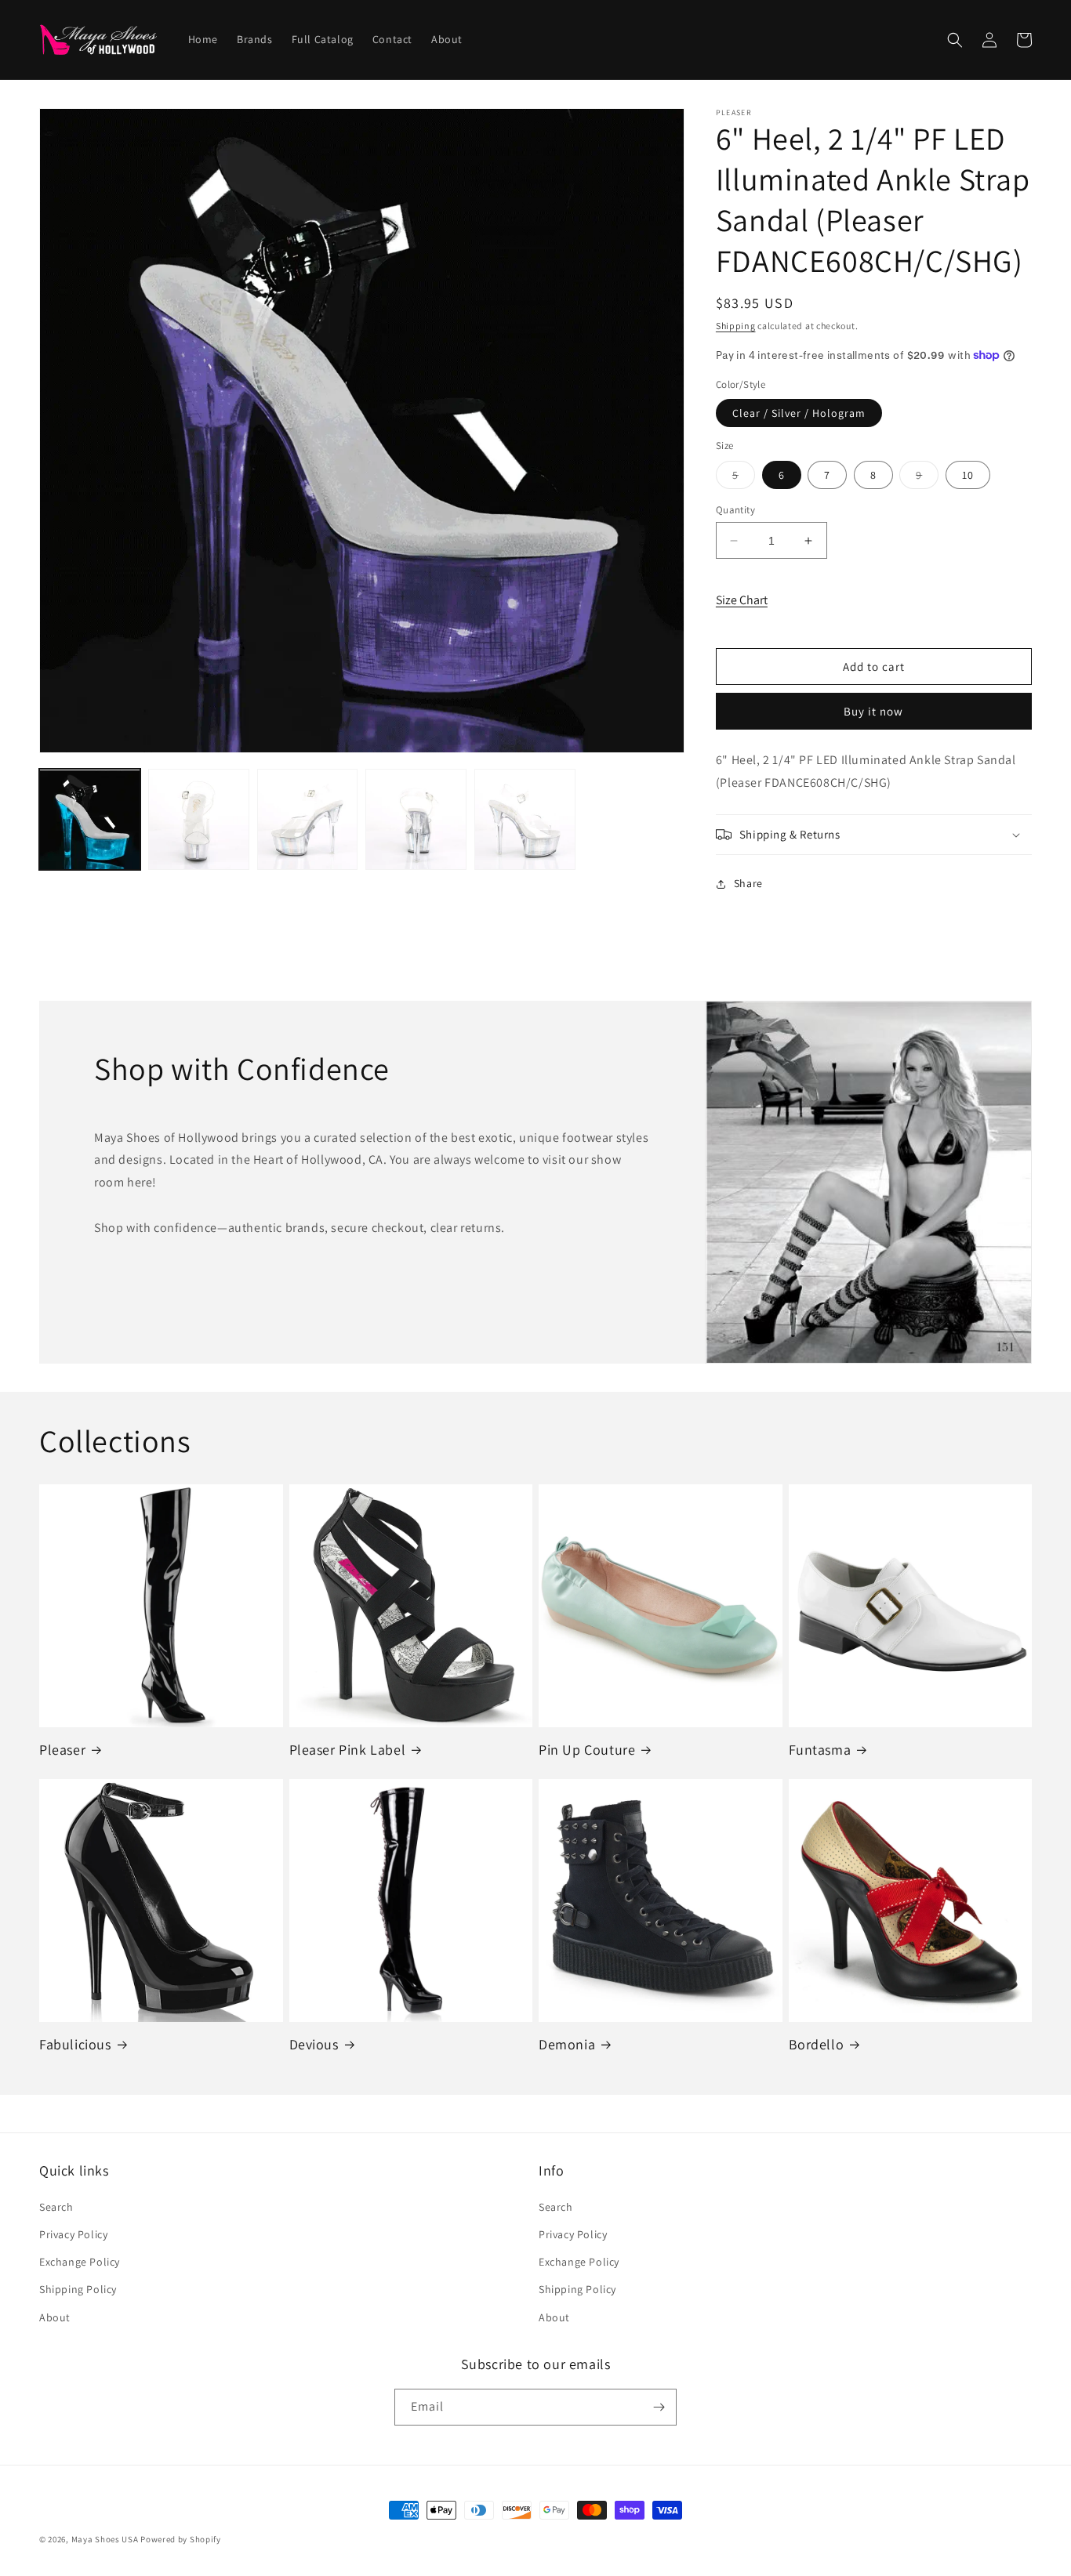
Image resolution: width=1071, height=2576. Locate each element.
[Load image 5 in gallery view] (525, 820)
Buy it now (873, 711)
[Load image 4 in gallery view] (416, 820)
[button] (955, 40)
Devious (314, 2044)
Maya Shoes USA (105, 2539)
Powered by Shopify (181, 2539)
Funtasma (820, 1750)
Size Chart (742, 600)
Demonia (567, 2044)
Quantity (735, 510)
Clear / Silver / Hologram (799, 413)
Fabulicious (75, 2044)
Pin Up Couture (587, 1750)
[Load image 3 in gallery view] (308, 820)
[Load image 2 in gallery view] (199, 820)
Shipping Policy (78, 2289)
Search (56, 2207)
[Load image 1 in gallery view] (90, 820)
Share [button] (748, 883)
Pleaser (62, 1750)
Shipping (736, 326)
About (55, 2317)
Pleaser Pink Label (348, 1750)
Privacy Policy (73, 2234)
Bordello (817, 2044)
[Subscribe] (659, 2407)
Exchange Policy (80, 2262)
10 (968, 475)
